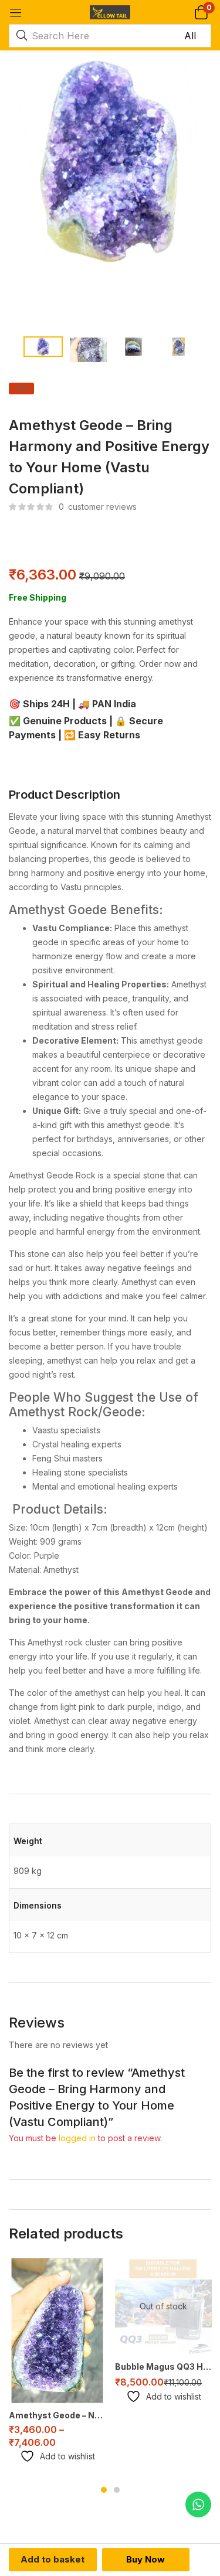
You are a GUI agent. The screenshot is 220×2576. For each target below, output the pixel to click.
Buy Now (145, 2559)
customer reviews (98, 507)
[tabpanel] (57, 2365)
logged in (77, 2138)
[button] (201, 12)
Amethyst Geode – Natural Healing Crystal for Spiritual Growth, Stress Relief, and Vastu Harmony (57, 2415)
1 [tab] (104, 2490)
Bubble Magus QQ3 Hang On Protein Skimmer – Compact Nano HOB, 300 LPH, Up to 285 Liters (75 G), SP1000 (163, 2367)
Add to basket (53, 2559)
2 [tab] (117, 2490)
